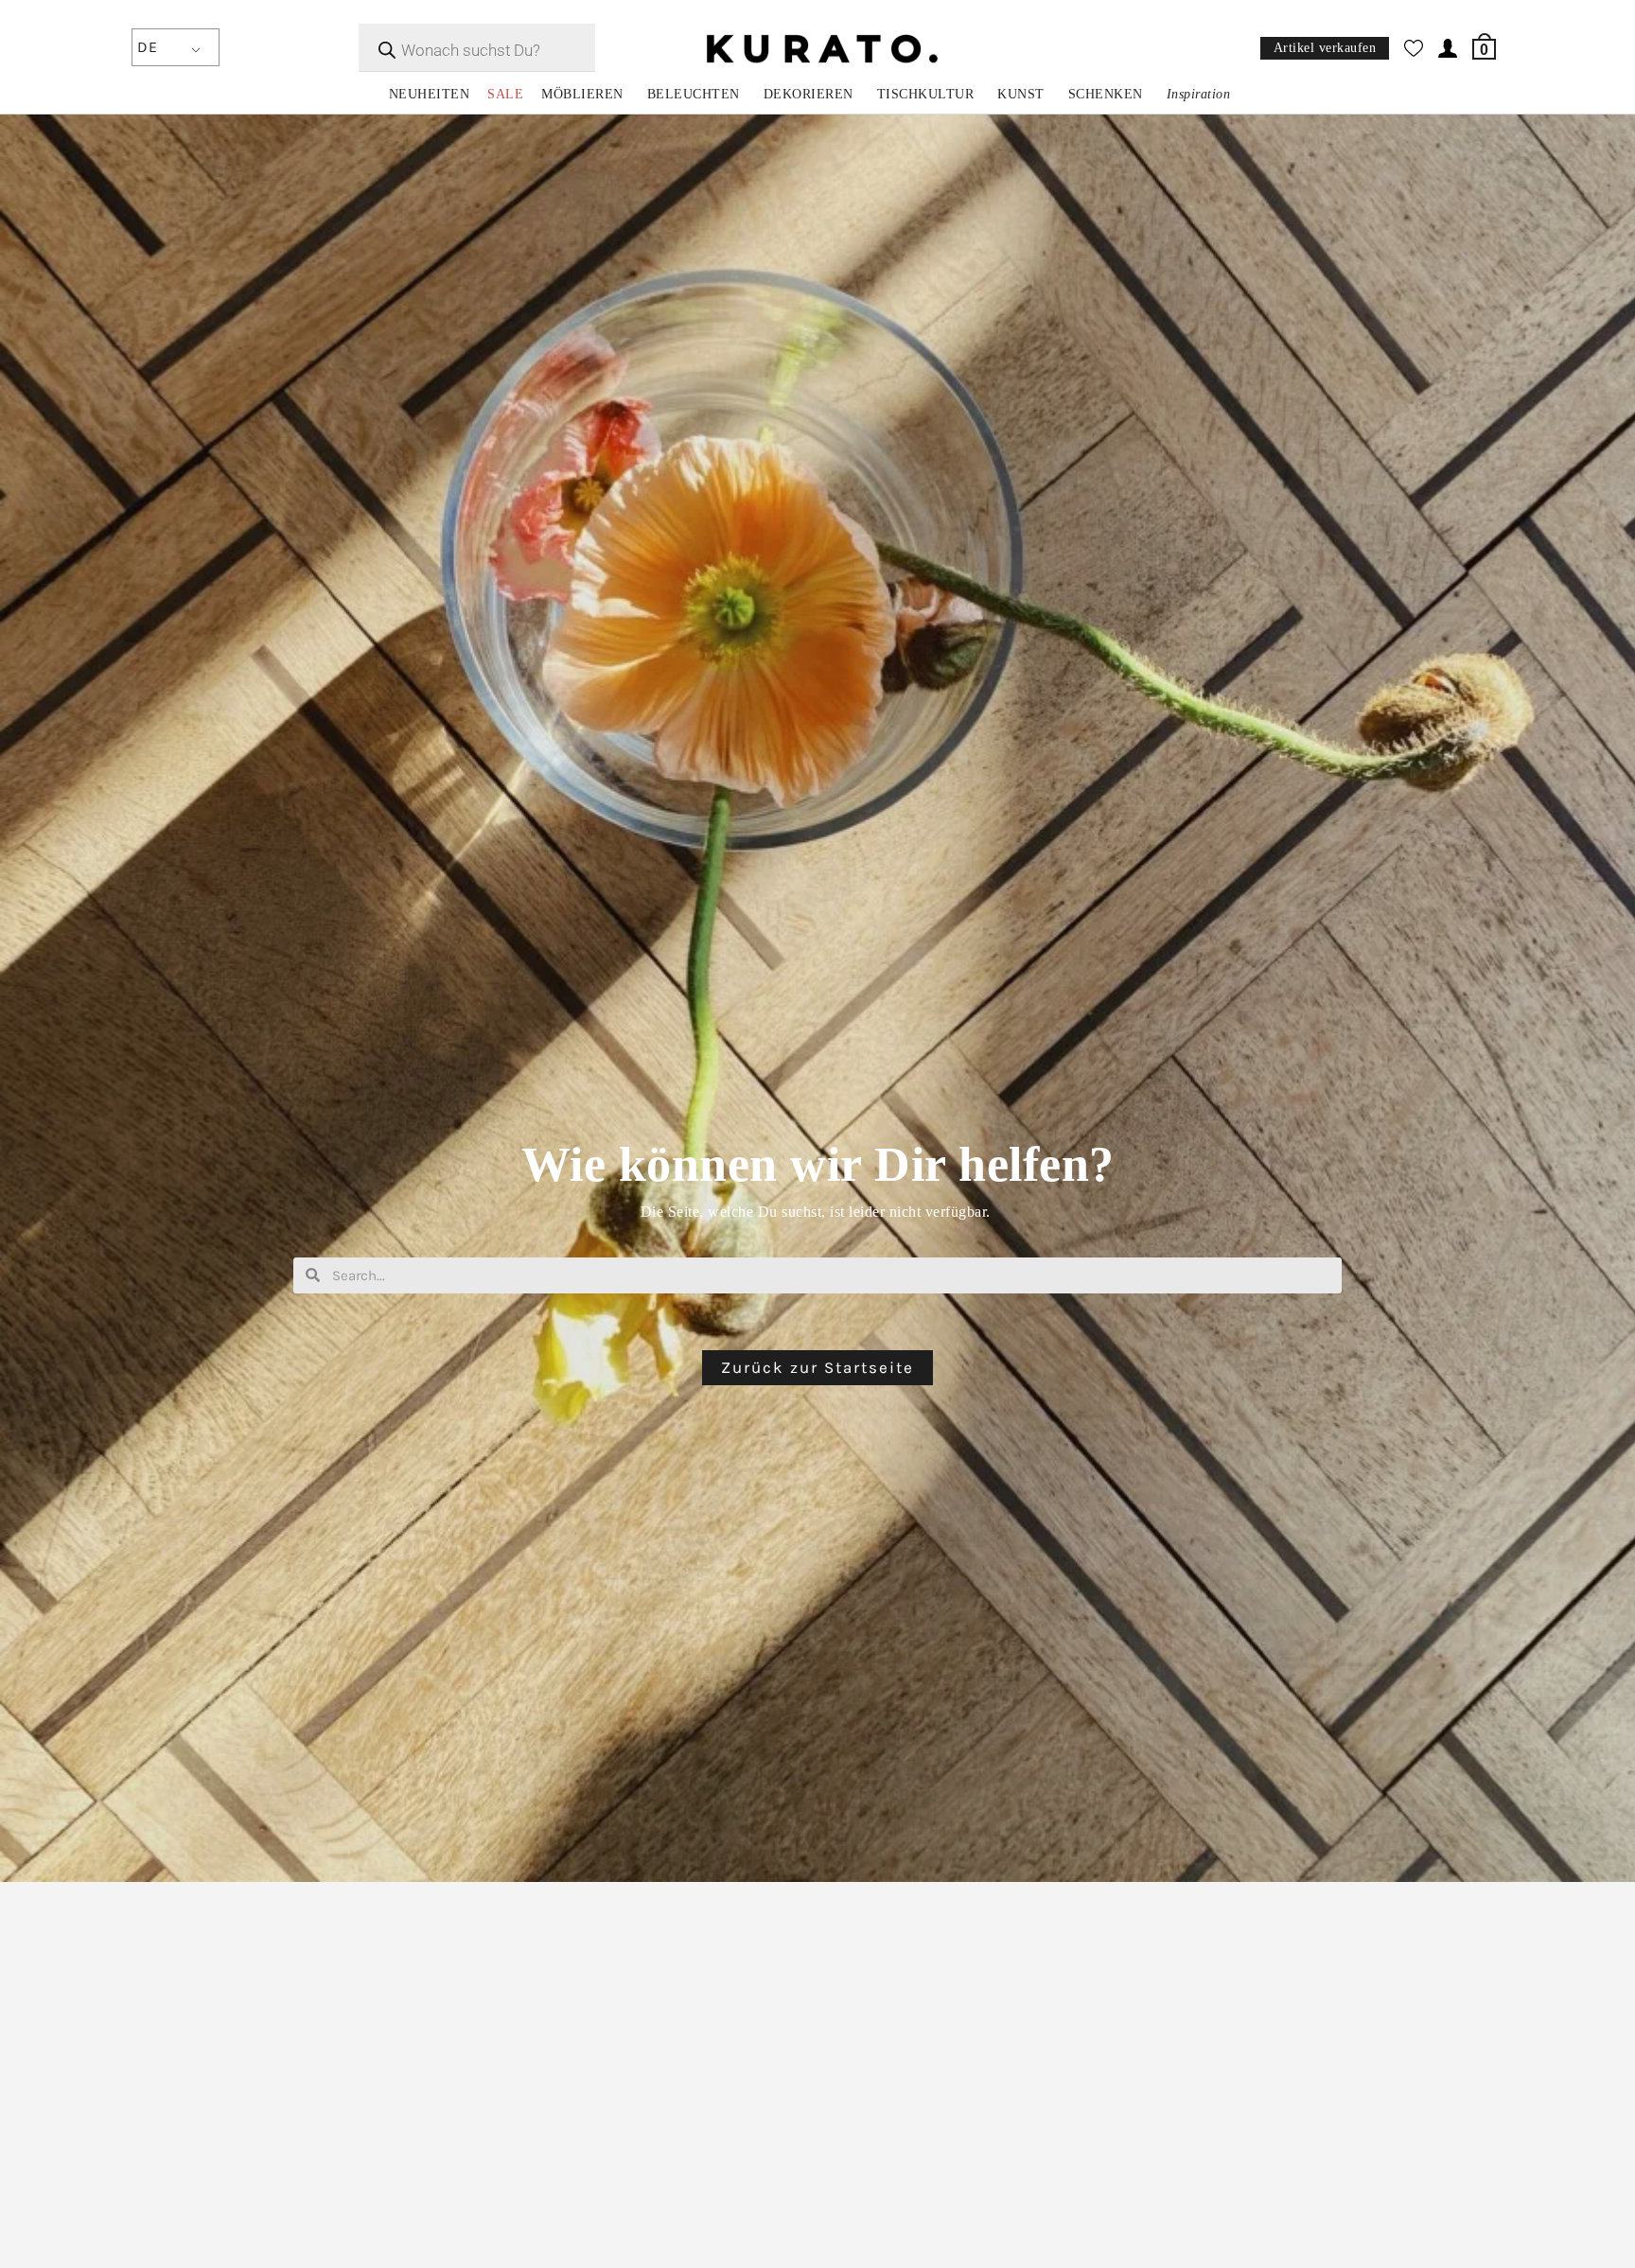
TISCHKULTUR (926, 94)
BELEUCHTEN (694, 94)
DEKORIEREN (809, 94)
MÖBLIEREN (582, 94)
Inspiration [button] (1199, 94)
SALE (505, 94)
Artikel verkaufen (1325, 49)
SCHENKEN (1106, 94)
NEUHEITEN (430, 94)
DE (147, 47)
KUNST (1021, 94)
